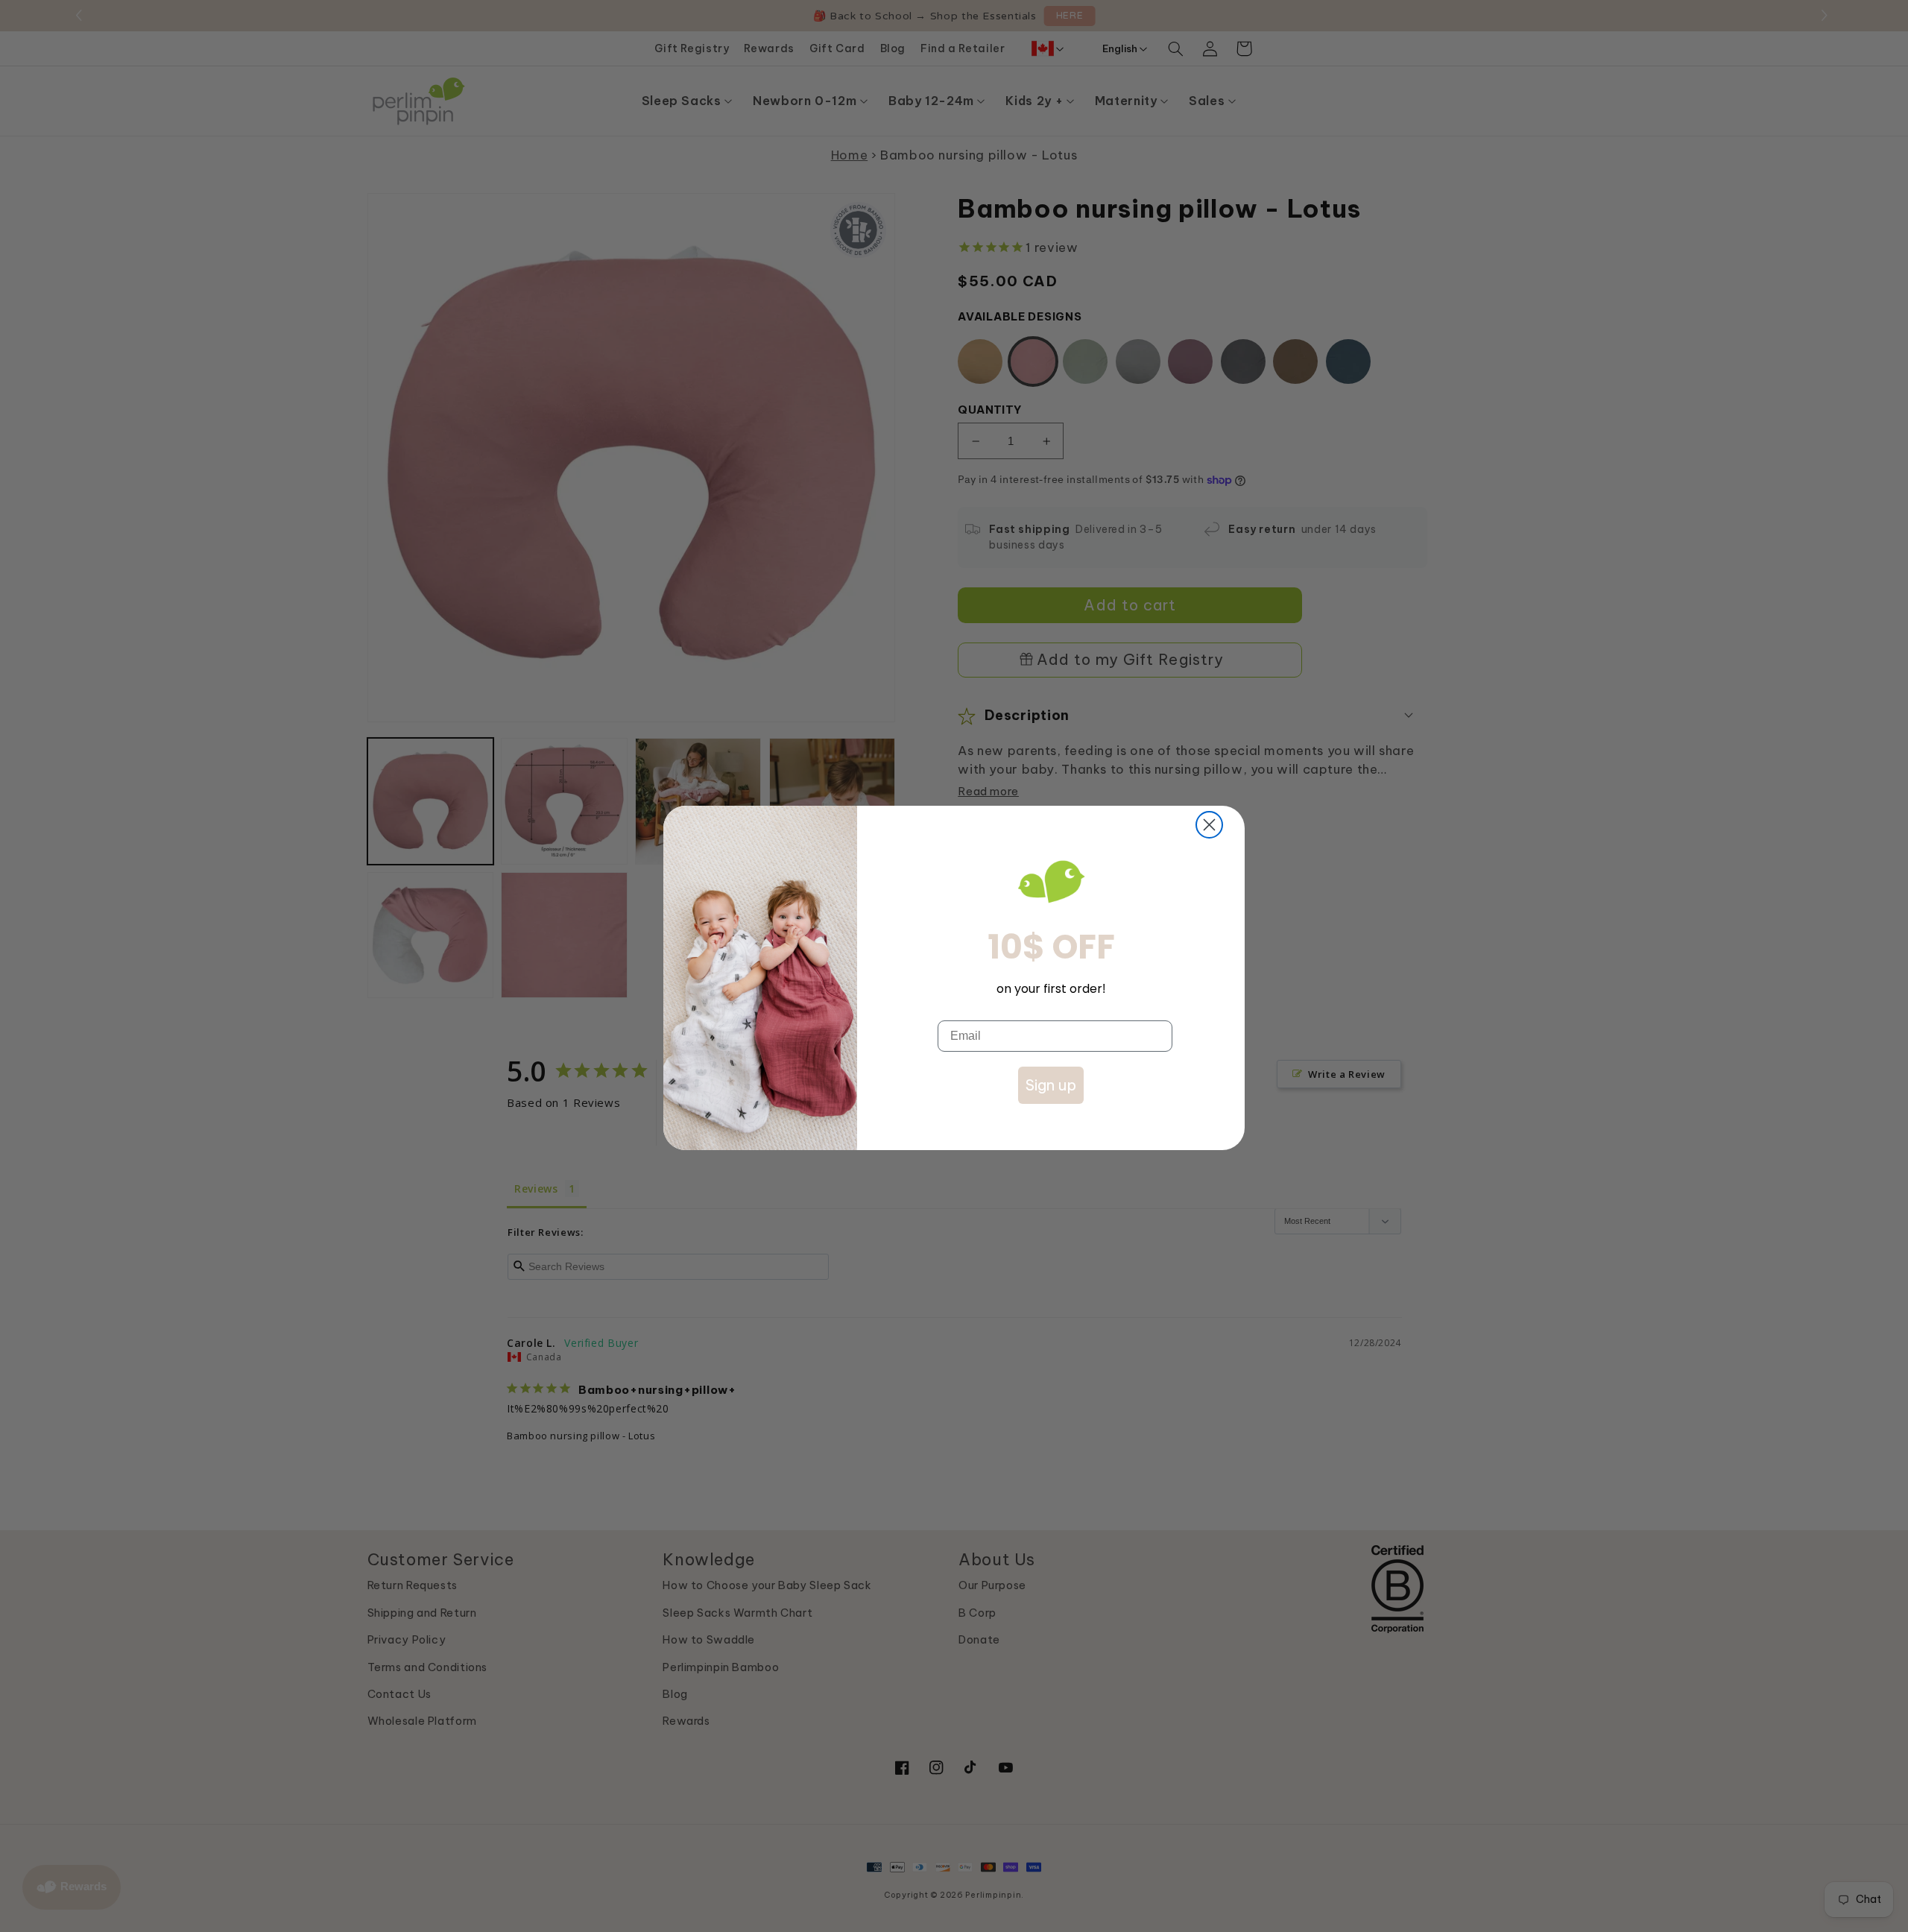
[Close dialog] (1209, 825)
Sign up (1051, 1085)
